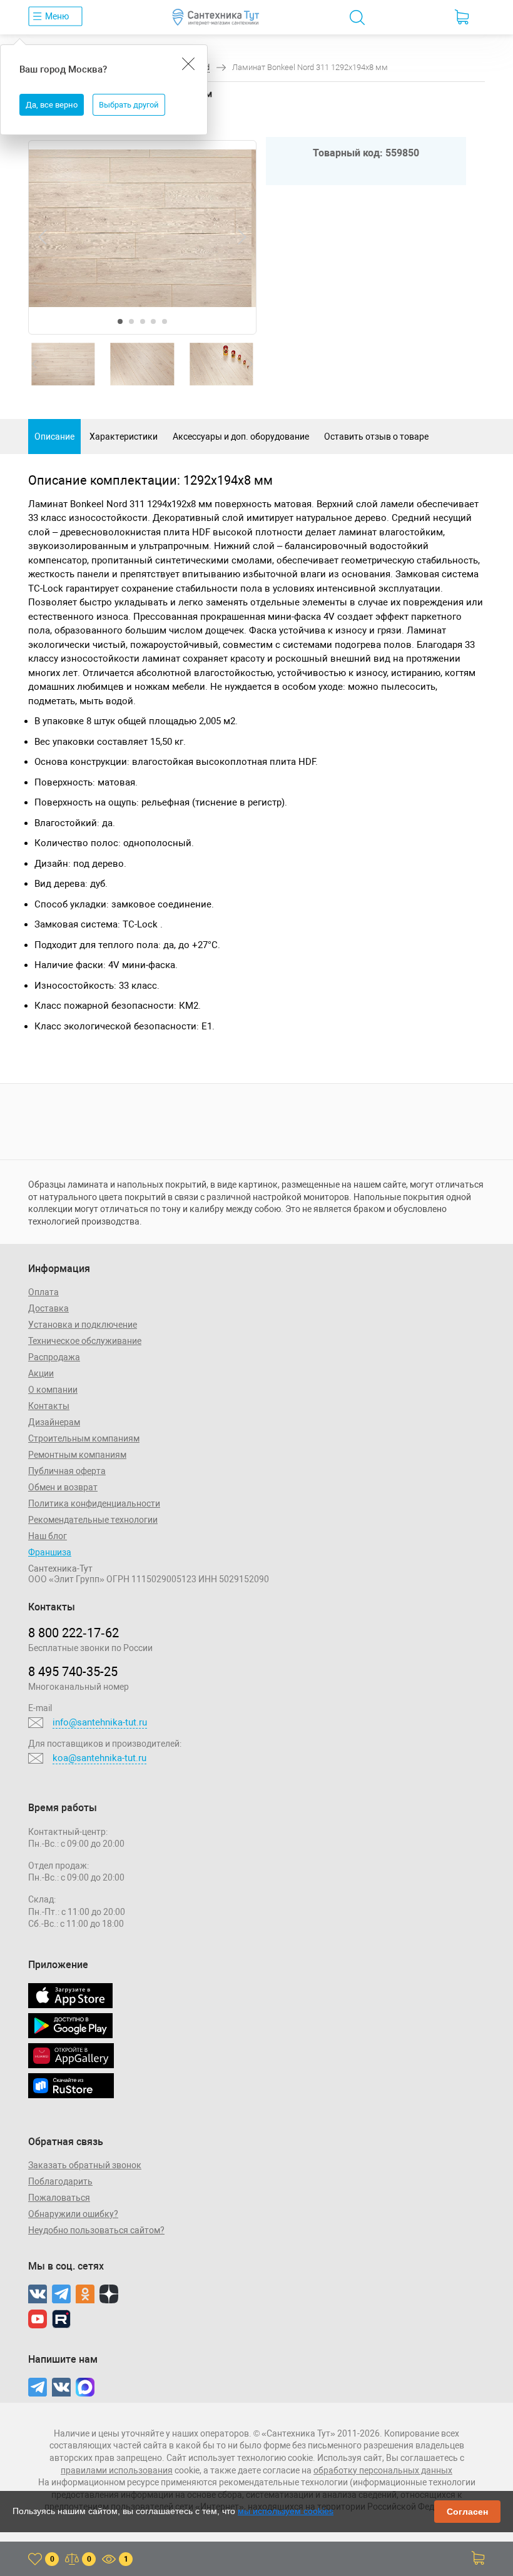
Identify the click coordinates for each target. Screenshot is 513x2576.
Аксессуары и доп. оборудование (241, 437)
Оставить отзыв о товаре (376, 437)
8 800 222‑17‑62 (74, 1633)
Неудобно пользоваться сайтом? (96, 2230)
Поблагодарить (60, 2181)
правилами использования (117, 2470)
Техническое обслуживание (85, 1341)
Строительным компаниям (84, 1438)
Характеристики (124, 437)
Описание (54, 437)
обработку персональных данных (383, 2470)
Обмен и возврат (63, 1487)
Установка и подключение (83, 1325)
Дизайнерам (54, 1422)
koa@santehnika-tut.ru (99, 1758)
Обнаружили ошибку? (73, 2214)
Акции (41, 1373)
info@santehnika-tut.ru (100, 1722)
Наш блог (48, 1536)
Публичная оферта (67, 1471)
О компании (53, 1390)
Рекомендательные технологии (93, 1520)
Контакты (49, 1406)
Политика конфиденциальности (94, 1503)
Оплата (43, 1292)
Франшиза (50, 1552)
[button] (120, 321)
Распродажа (54, 1357)
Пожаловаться (59, 2198)
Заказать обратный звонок (85, 2165)
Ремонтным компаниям (77, 1455)
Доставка (48, 1308)
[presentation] (43, 237)
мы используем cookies (286, 2511)
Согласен (467, 2512)
